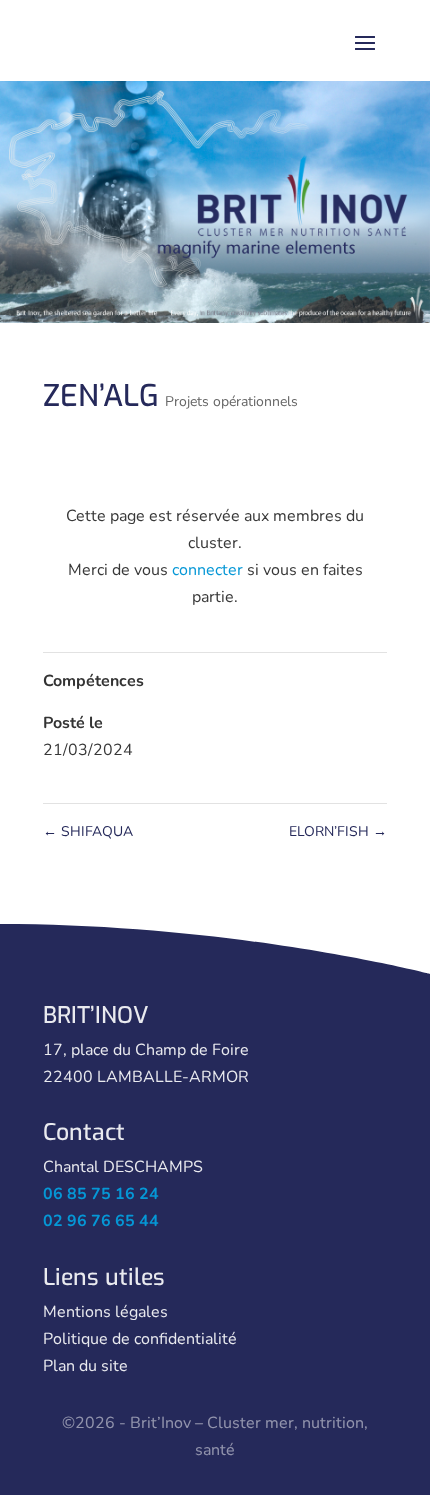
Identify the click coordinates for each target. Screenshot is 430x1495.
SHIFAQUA (88, 831)
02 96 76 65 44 (101, 1221)
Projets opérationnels (231, 401)
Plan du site (85, 1366)
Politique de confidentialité (140, 1339)
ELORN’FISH (338, 831)
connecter (207, 570)
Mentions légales (105, 1312)
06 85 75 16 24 (101, 1194)
